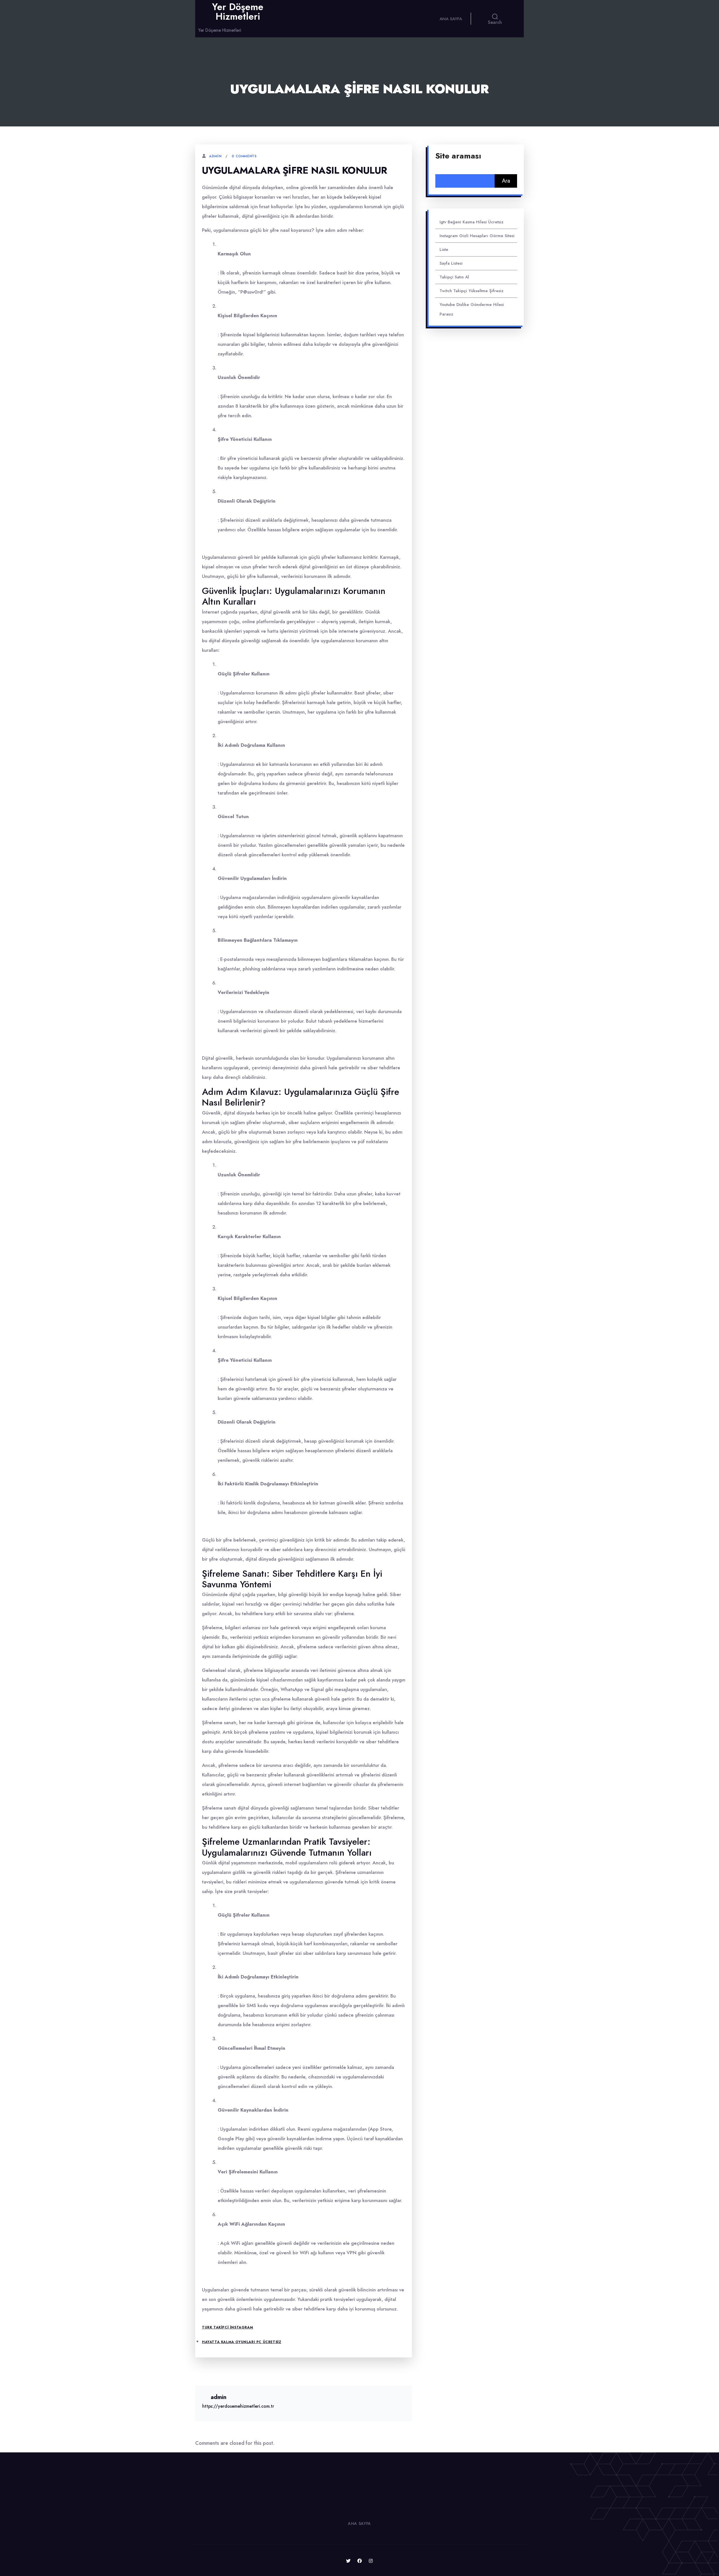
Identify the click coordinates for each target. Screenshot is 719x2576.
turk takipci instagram (227, 2327)
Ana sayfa (451, 19)
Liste (444, 249)
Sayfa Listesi (451, 263)
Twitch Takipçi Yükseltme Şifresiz (472, 291)
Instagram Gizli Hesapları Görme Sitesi (477, 236)
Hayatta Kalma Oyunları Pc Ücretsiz (242, 2342)
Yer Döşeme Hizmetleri (238, 12)
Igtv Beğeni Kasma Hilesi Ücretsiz (472, 222)
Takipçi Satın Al (454, 277)
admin (215, 156)
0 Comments (244, 156)
